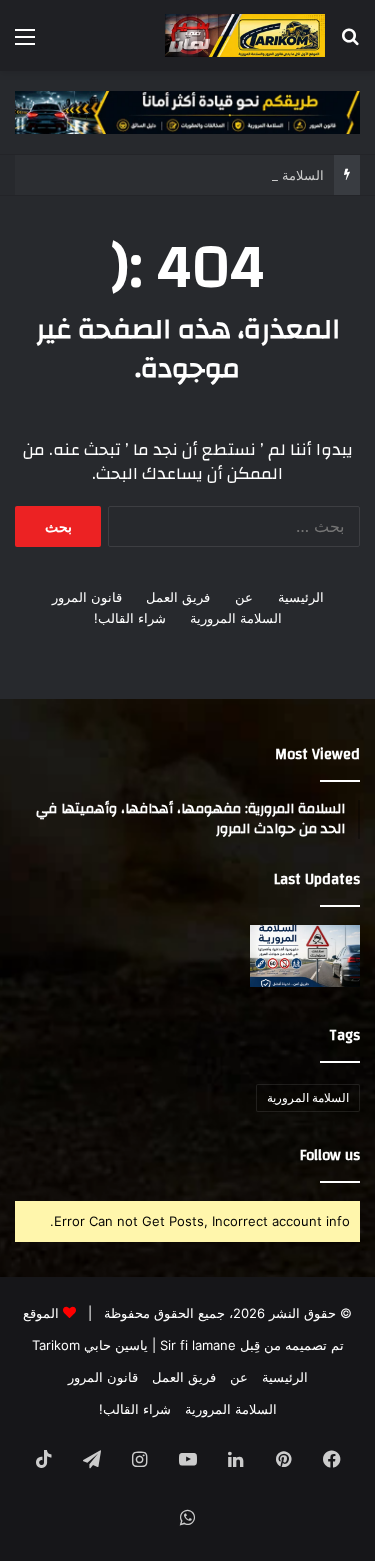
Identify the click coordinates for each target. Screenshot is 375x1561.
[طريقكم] (245, 35)
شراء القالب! (130, 618)
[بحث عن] (350, 43)
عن (244, 597)
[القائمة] (25, 43)
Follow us (330, 1155)
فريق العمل (178, 597)
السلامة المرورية (236, 618)
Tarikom (56, 1345)
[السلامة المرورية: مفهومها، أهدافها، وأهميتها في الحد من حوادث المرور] (305, 956)
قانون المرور (87, 597)
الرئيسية (301, 597)
